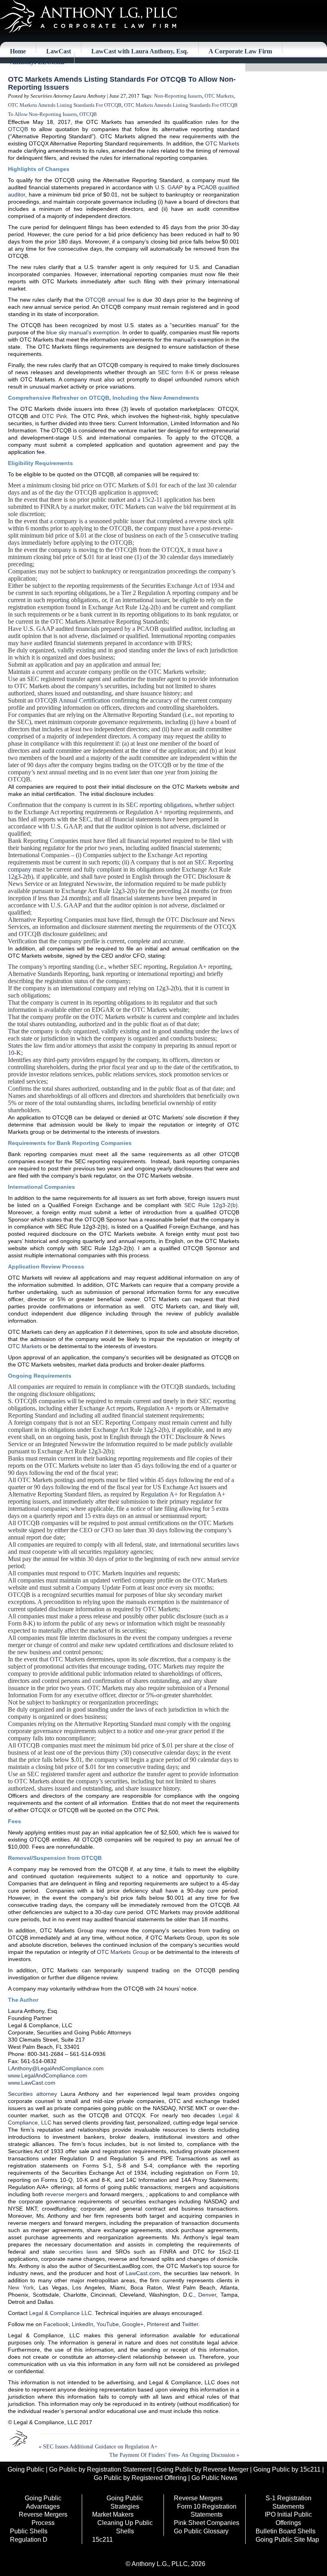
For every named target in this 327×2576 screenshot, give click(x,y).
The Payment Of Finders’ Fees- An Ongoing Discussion (172, 2455)
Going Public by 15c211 (287, 2469)
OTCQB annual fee (110, 300)
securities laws (79, 2252)
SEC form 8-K (176, 372)
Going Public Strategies (125, 2502)
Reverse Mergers (198, 2498)
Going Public (26, 2469)
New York (21, 2287)
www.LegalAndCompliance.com (48, 2075)
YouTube (108, 2324)
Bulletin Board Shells (286, 2531)
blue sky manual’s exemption (83, 332)
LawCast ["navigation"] (59, 51)
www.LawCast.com (32, 2083)
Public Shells (29, 2531)
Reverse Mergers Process (43, 2519)
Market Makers (113, 2514)
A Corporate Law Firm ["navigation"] (240, 51)
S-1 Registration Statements (289, 2502)
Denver (207, 2295)
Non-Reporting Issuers (178, 96)
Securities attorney (33, 2094)
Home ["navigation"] (18, 51)
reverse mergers (66, 2194)
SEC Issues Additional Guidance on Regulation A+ (100, 2447)
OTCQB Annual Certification (73, 700)
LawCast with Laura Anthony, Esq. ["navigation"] (140, 51)
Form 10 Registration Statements (207, 2511)
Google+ (133, 2324)
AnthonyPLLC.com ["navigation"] (37, 62)
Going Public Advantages (43, 2502)
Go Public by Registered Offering (140, 2478)
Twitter (190, 2324)
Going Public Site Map (287, 2540)
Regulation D (29, 2540)
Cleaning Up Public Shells (125, 2527)
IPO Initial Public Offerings (288, 2519)
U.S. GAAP (169, 187)
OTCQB (88, 114)
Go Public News (214, 2478)
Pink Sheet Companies (207, 2523)
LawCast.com (143, 2273)
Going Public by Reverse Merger (202, 2469)
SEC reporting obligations (159, 805)
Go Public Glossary (201, 2531)
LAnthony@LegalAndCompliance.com (56, 2068)
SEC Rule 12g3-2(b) (211, 1205)
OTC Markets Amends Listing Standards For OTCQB (65, 105)
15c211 (102, 2540)
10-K (15, 1053)
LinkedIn (83, 2324)
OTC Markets (219, 96)
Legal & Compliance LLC (60, 2313)
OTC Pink (54, 416)
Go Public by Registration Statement (100, 2469)
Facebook (56, 2324)
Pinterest (158, 2324)
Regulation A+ (159, 1494)
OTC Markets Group (123, 1952)
